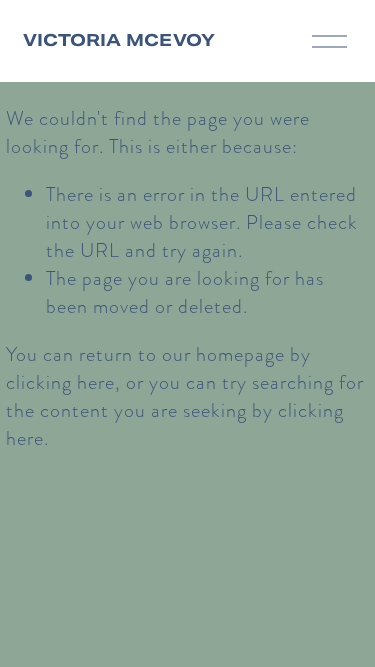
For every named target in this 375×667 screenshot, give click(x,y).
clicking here (60, 382)
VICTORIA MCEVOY (119, 40)
